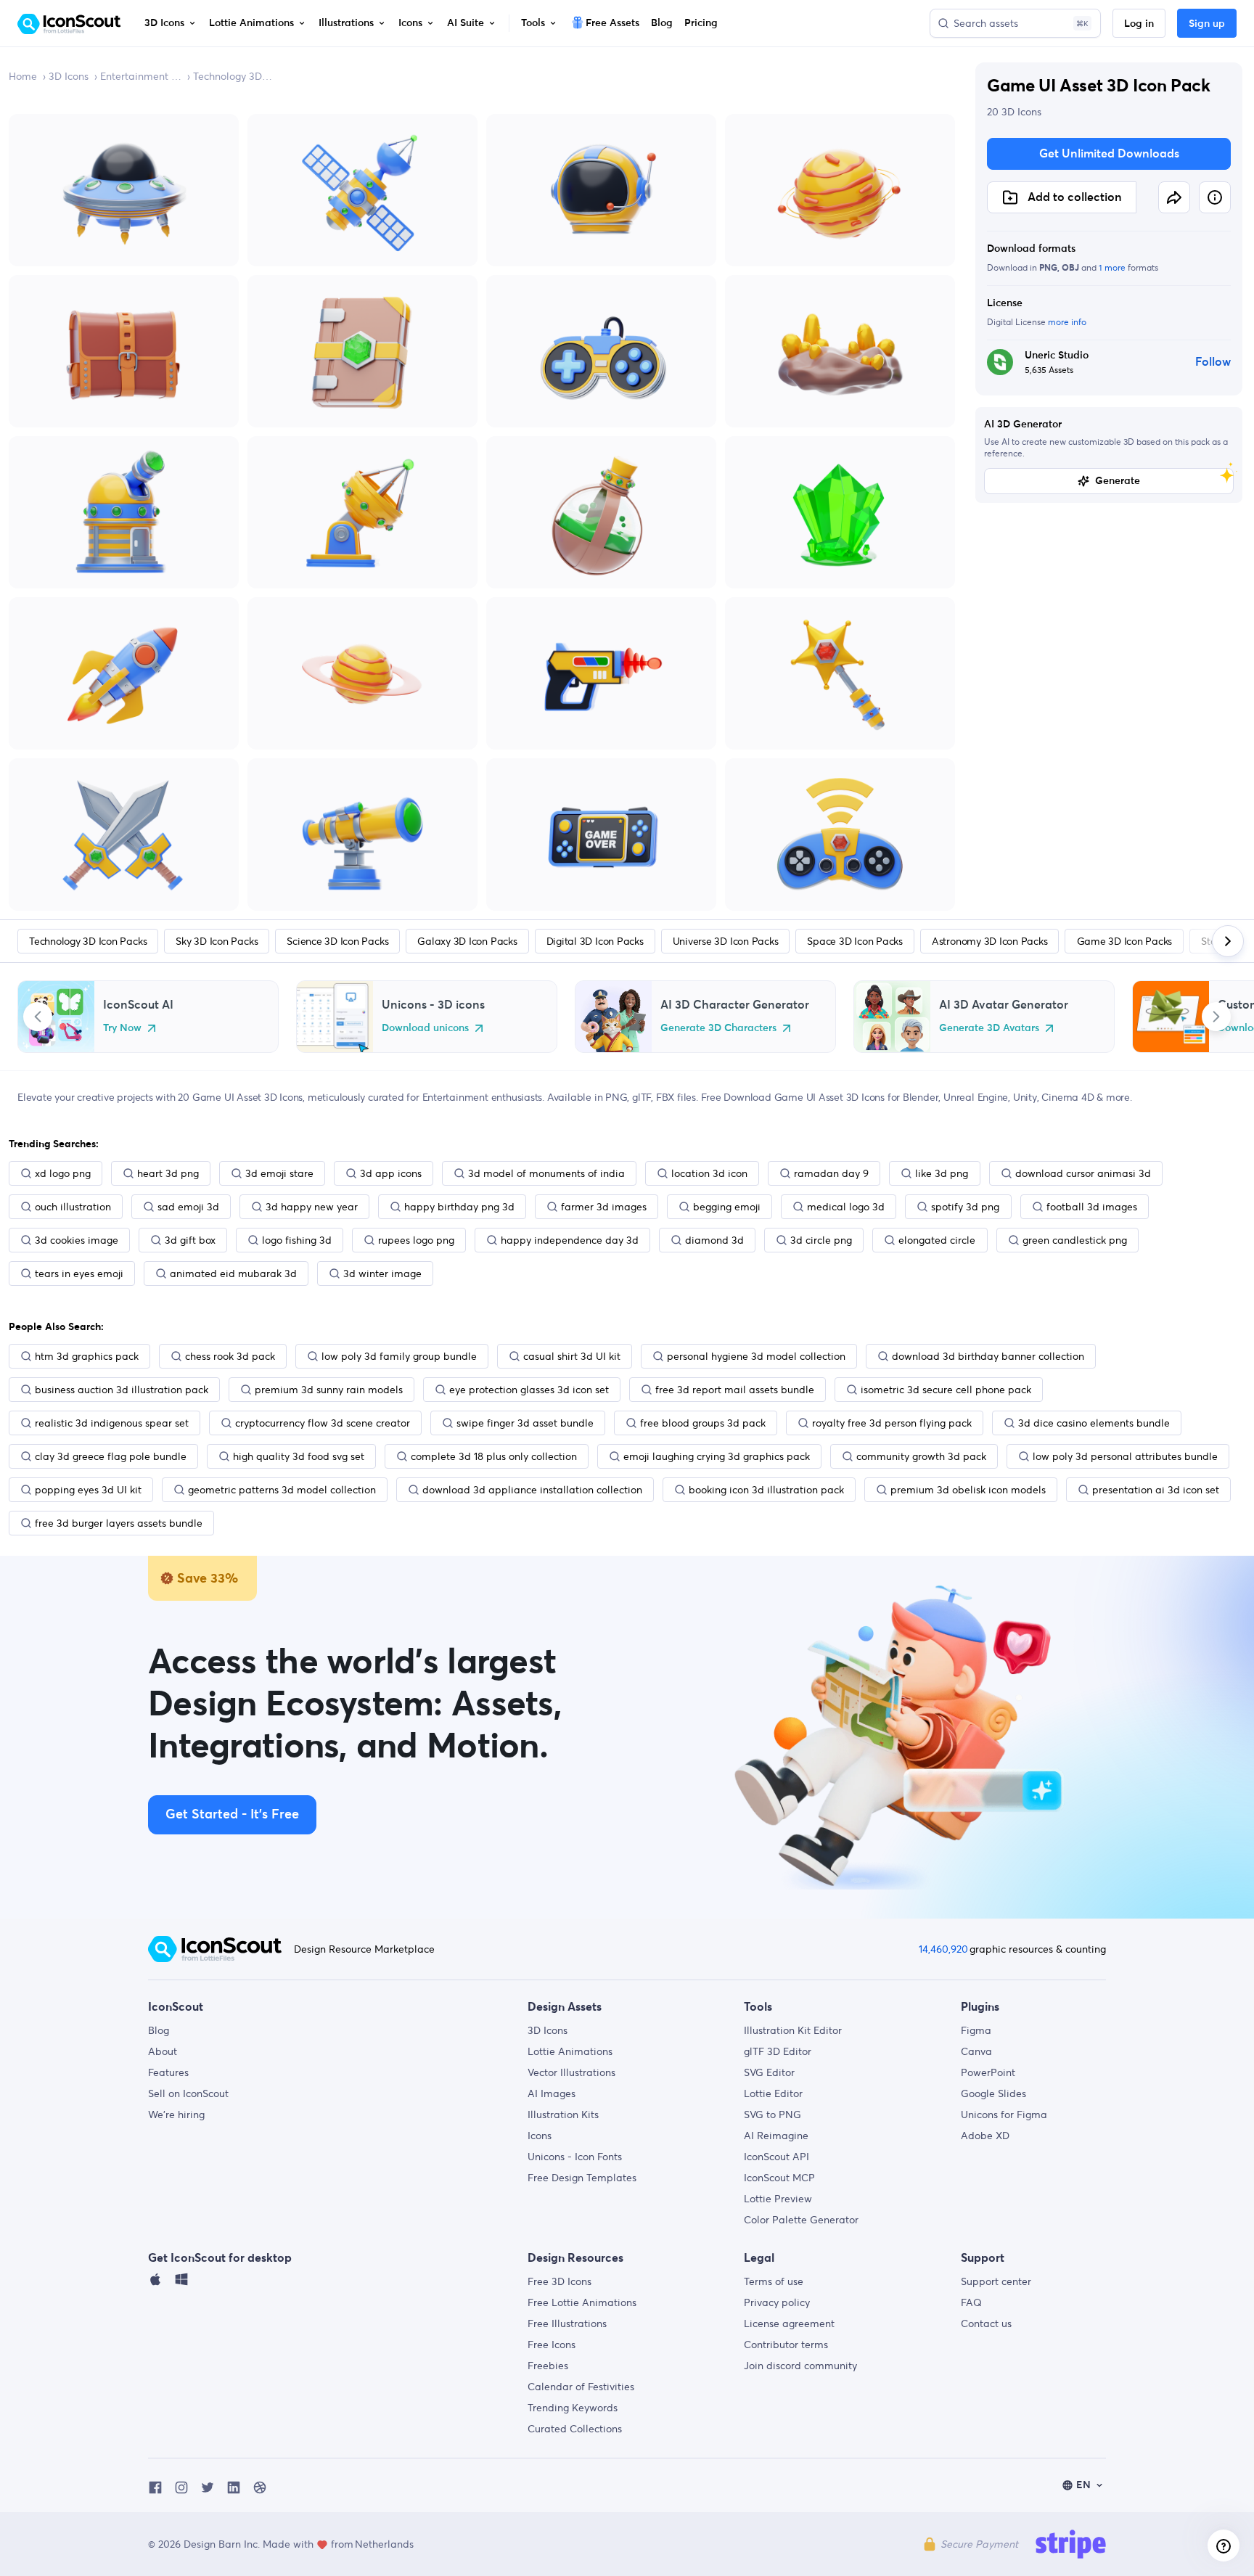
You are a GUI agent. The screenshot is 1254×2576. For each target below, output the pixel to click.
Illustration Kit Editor (793, 2030)
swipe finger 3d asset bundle (525, 1423)
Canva (976, 2051)
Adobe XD (985, 2136)
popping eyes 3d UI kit (88, 1490)
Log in (1139, 24)
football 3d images (1092, 1207)
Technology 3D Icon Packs (234, 76)
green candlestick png (1075, 1240)
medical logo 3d (846, 1207)
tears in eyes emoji (79, 1273)
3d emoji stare (279, 1173)
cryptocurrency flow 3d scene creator (323, 1423)
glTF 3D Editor (778, 2051)
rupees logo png (416, 1240)
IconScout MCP (779, 2178)
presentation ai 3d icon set (1156, 1490)
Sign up (1207, 24)
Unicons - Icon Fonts (575, 2157)
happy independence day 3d (570, 1240)
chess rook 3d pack (230, 1356)
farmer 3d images (604, 1207)
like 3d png (942, 1173)
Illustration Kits (563, 2114)
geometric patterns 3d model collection (282, 1490)
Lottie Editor (773, 2093)
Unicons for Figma (1004, 2114)
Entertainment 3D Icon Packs (141, 76)
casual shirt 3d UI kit (572, 1356)
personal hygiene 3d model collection (756, 1356)
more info (1067, 322)
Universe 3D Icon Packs (726, 941)
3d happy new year (312, 1207)
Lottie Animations (570, 2051)
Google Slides (993, 2093)
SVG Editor (769, 2072)
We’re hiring (176, 2114)
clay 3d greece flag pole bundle (111, 1456)
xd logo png (63, 1173)
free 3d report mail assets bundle (735, 1390)
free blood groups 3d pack (703, 1423)
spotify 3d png (965, 1207)
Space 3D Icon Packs (855, 941)
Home (23, 76)
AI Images (552, 2093)
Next (1216, 1017)
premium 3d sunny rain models (329, 1390)
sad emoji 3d (188, 1207)
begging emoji (727, 1207)
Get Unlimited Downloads (1109, 154)
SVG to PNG (773, 2114)
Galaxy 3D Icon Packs (467, 941)
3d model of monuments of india (546, 1173)
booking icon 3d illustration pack (766, 1490)
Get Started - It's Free (232, 1815)
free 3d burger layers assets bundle (119, 1523)
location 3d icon (709, 1173)
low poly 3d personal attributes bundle (1125, 1456)
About (163, 2051)
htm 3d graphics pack (87, 1356)
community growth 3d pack (921, 1456)
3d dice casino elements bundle (1094, 1423)
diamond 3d (714, 1240)
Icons (540, 2136)
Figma (976, 2030)
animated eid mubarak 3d (233, 1273)
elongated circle (937, 1240)
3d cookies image (77, 1240)
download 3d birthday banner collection (988, 1356)
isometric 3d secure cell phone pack (946, 1390)
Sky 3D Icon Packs (217, 941)
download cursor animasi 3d (1083, 1173)
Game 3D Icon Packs (1125, 941)
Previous (38, 1017)
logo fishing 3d (297, 1240)
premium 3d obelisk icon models (968, 1490)
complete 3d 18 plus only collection (494, 1456)
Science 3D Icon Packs (337, 941)
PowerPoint (988, 2072)
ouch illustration (73, 1207)
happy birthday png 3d (459, 1207)
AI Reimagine (776, 2136)
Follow (1213, 362)
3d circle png (821, 1240)
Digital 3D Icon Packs (595, 941)
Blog (159, 2030)
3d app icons (391, 1173)
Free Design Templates (582, 2178)
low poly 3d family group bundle (399, 1356)
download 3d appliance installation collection (532, 1490)
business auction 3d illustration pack (122, 1390)
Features (168, 2072)
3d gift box (190, 1240)
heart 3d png (168, 1173)
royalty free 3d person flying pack (892, 1423)
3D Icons (69, 76)
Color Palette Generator (801, 2220)
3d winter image (382, 1273)
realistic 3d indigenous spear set (112, 1423)
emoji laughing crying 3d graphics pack (717, 1456)
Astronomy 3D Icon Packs (989, 941)
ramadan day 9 (831, 1173)
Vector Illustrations (571, 2072)
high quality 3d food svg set (299, 1456)
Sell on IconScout (188, 2093)
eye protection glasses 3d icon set (529, 1390)
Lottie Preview (778, 2199)
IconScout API (776, 2157)
